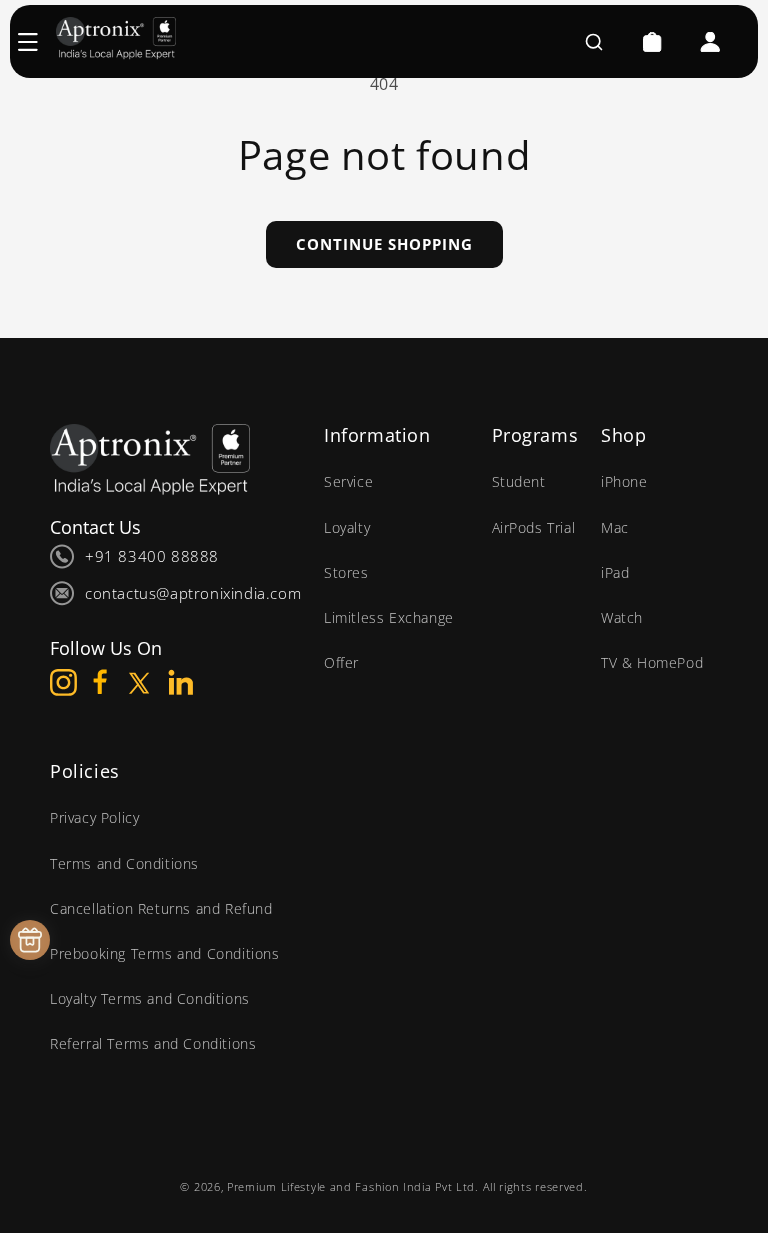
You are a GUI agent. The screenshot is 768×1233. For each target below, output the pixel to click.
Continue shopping (384, 244)
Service (348, 481)
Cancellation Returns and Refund (161, 908)
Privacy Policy (94, 817)
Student (519, 481)
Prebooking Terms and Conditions (165, 953)
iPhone (624, 481)
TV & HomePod (652, 662)
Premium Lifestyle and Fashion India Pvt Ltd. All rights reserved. (407, 1186)
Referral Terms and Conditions (153, 1043)
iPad (615, 572)
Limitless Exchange (389, 617)
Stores (346, 572)
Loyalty (347, 527)
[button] (38, 42)
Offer (341, 662)
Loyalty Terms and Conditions (150, 998)
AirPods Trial (534, 527)
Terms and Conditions (124, 863)
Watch (622, 617)
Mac (615, 527)
